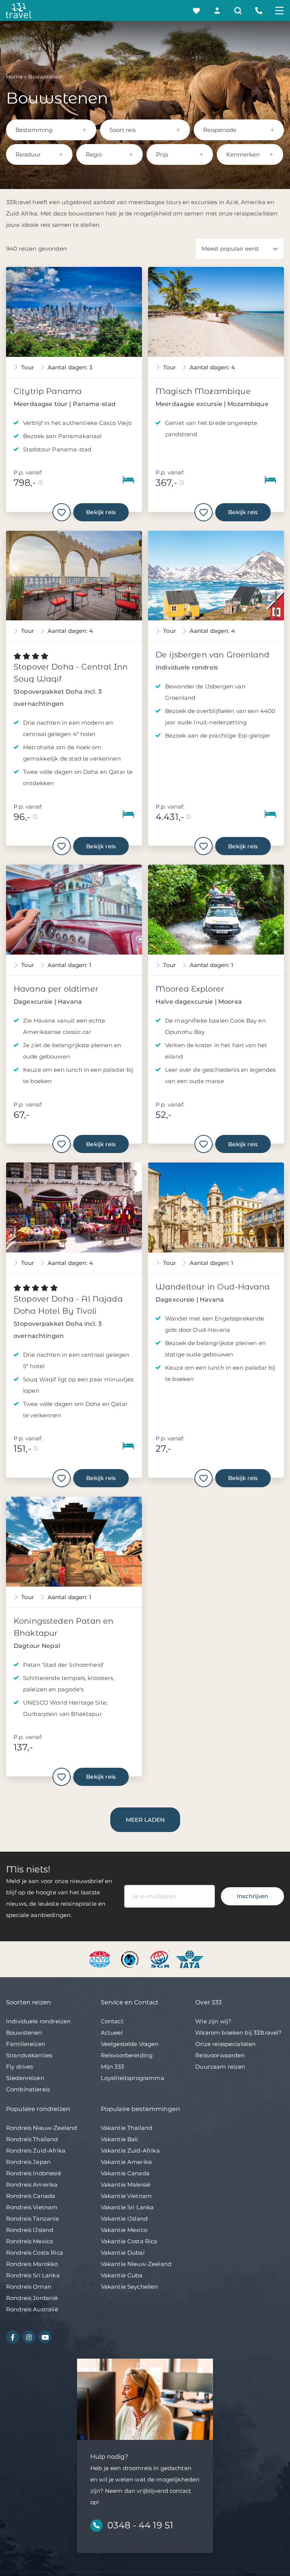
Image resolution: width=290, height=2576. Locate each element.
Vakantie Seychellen (130, 2287)
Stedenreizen (25, 2078)
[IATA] (190, 1959)
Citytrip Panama (48, 391)
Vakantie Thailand (127, 2128)
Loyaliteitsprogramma (133, 2078)
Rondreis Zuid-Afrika (36, 2151)
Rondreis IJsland (30, 2230)
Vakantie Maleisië (126, 2185)
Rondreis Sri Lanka (33, 2275)
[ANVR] (101, 1959)
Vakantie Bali (120, 2139)
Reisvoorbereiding (127, 2055)
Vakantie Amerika (126, 2162)
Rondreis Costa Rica (35, 2253)
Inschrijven (252, 1896)
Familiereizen (26, 2044)
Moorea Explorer (190, 989)
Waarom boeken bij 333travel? (238, 2033)
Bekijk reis (101, 512)
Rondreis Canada (31, 2196)
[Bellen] (259, 10)
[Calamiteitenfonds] (131, 1959)
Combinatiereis (28, 2089)
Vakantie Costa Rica (129, 2241)
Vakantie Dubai (123, 2253)
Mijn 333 (112, 2067)
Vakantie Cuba (122, 2275)
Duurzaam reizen (220, 2067)
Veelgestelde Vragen (130, 2044)
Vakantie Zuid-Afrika (130, 2151)
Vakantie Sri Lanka (127, 2207)
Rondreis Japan (28, 2162)
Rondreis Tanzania (33, 2219)
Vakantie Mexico (124, 2230)
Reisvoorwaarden (220, 2055)
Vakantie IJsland (124, 2219)
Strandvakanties (29, 2055)
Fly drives (20, 2067)
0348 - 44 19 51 (140, 2525)
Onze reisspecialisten (225, 2044)
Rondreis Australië (32, 2309)
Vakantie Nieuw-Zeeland (136, 2264)
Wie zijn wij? (213, 2021)
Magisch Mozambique (203, 391)
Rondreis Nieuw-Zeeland (42, 2128)
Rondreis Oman (29, 2287)
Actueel (112, 2033)
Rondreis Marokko (32, 2264)
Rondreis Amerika (32, 2185)
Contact (112, 2021)
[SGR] (161, 1959)
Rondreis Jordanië (32, 2298)
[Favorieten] (197, 10)
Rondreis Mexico (29, 2241)
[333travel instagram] (29, 2337)
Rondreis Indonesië (34, 2173)
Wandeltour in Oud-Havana (213, 1287)
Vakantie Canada (125, 2173)
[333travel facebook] (13, 2337)
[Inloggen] (217, 10)
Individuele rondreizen (38, 2021)
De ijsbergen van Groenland (212, 655)
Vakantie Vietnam (126, 2196)
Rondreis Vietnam (32, 2207)
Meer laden (145, 1820)
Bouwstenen (24, 2033)
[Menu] (280, 10)
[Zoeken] (238, 10)
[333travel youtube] (45, 2337)
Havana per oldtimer (56, 989)
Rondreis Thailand (32, 2139)
